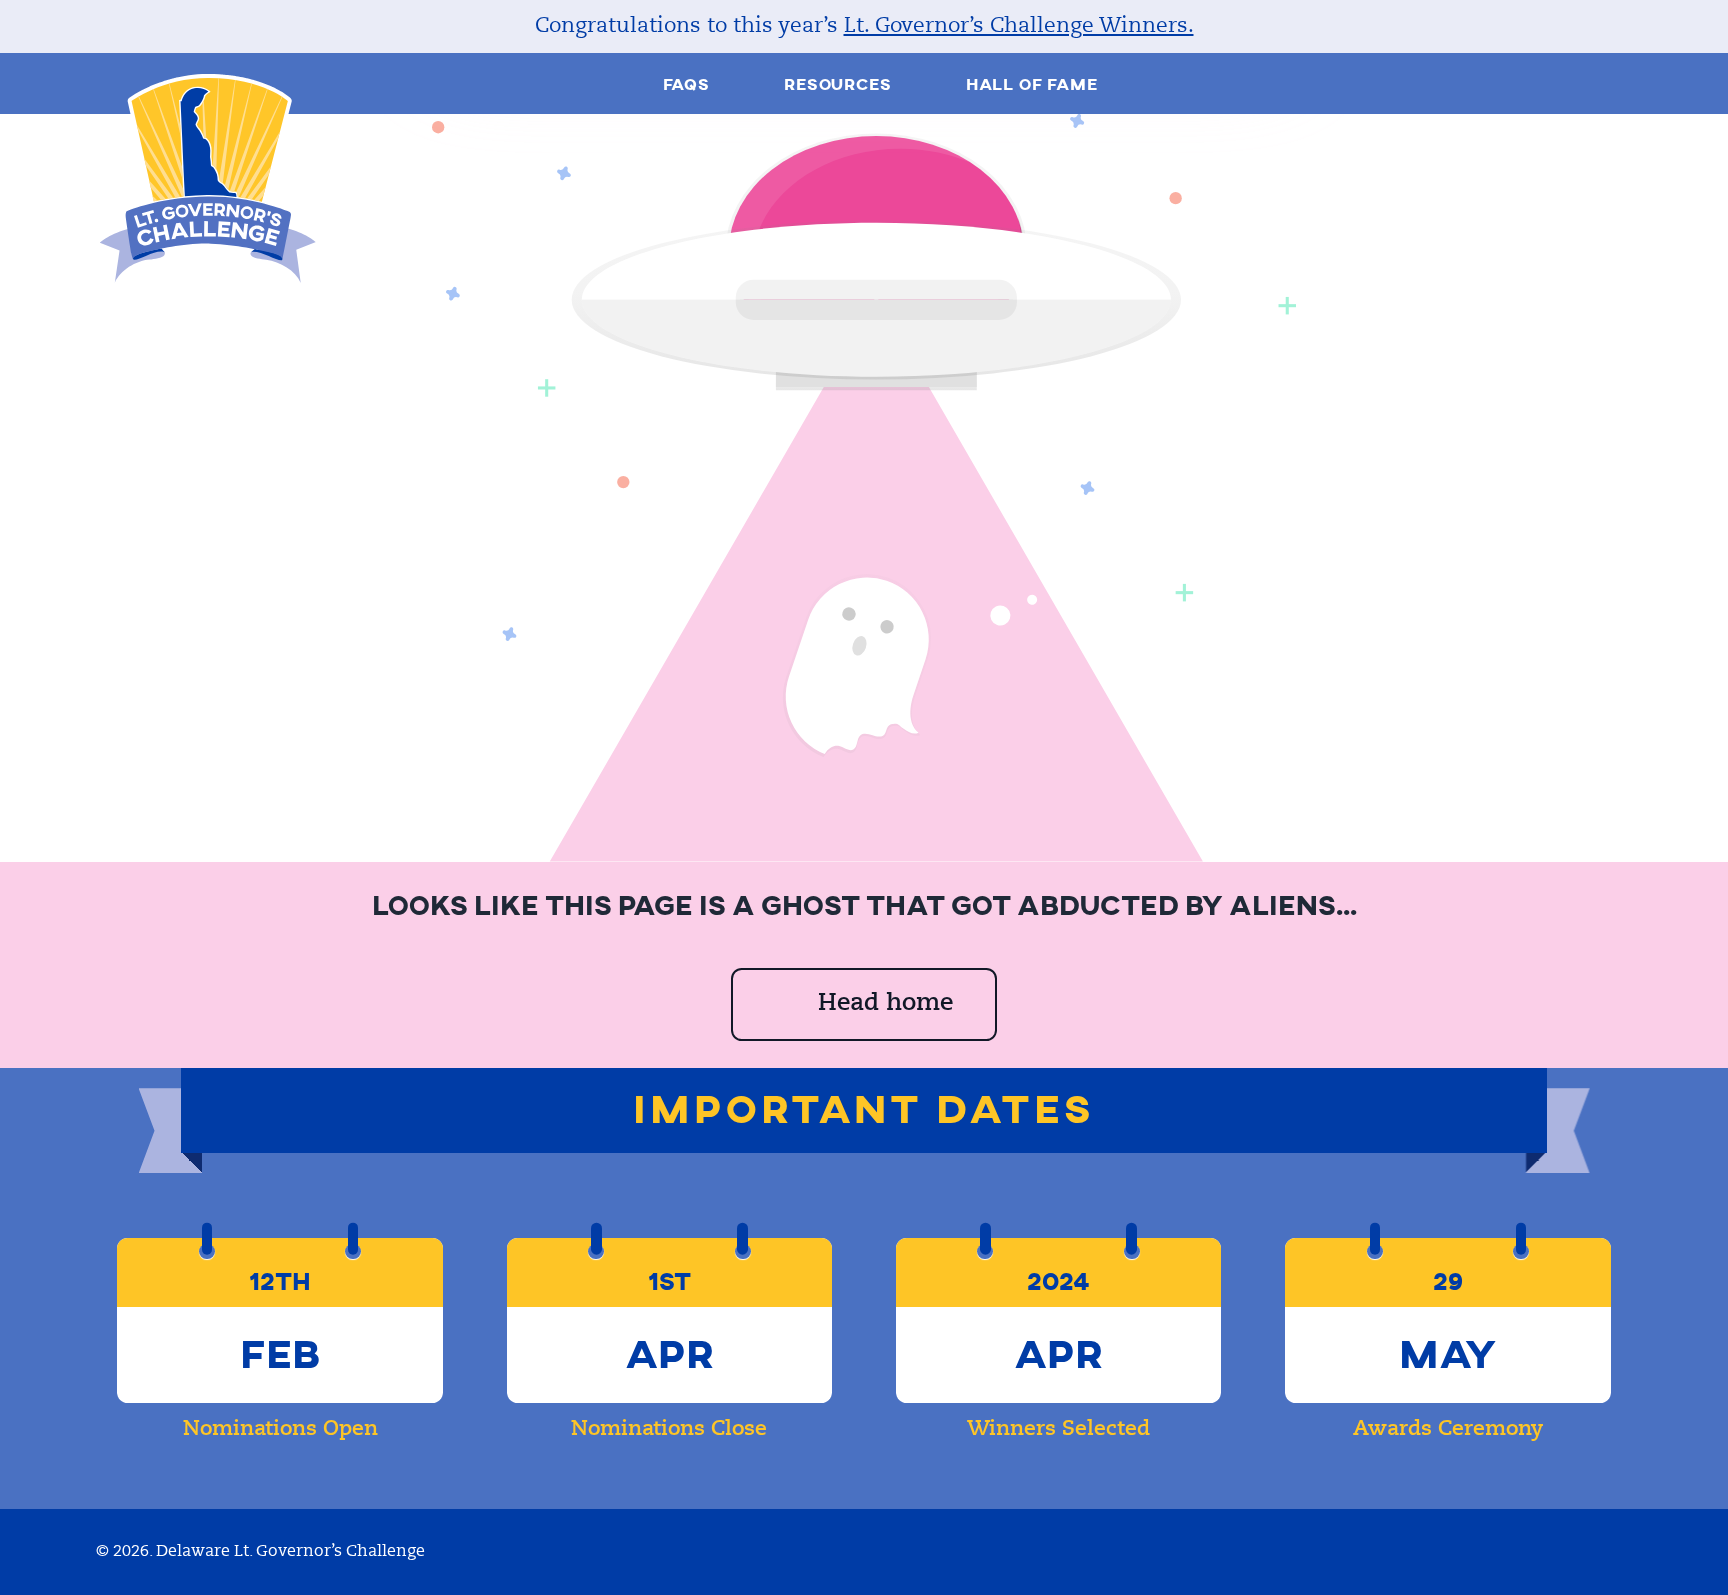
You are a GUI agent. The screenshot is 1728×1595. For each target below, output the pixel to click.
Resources (837, 84)
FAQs (686, 84)
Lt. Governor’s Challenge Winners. (1019, 26)
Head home (885, 1004)
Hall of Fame (1032, 84)
